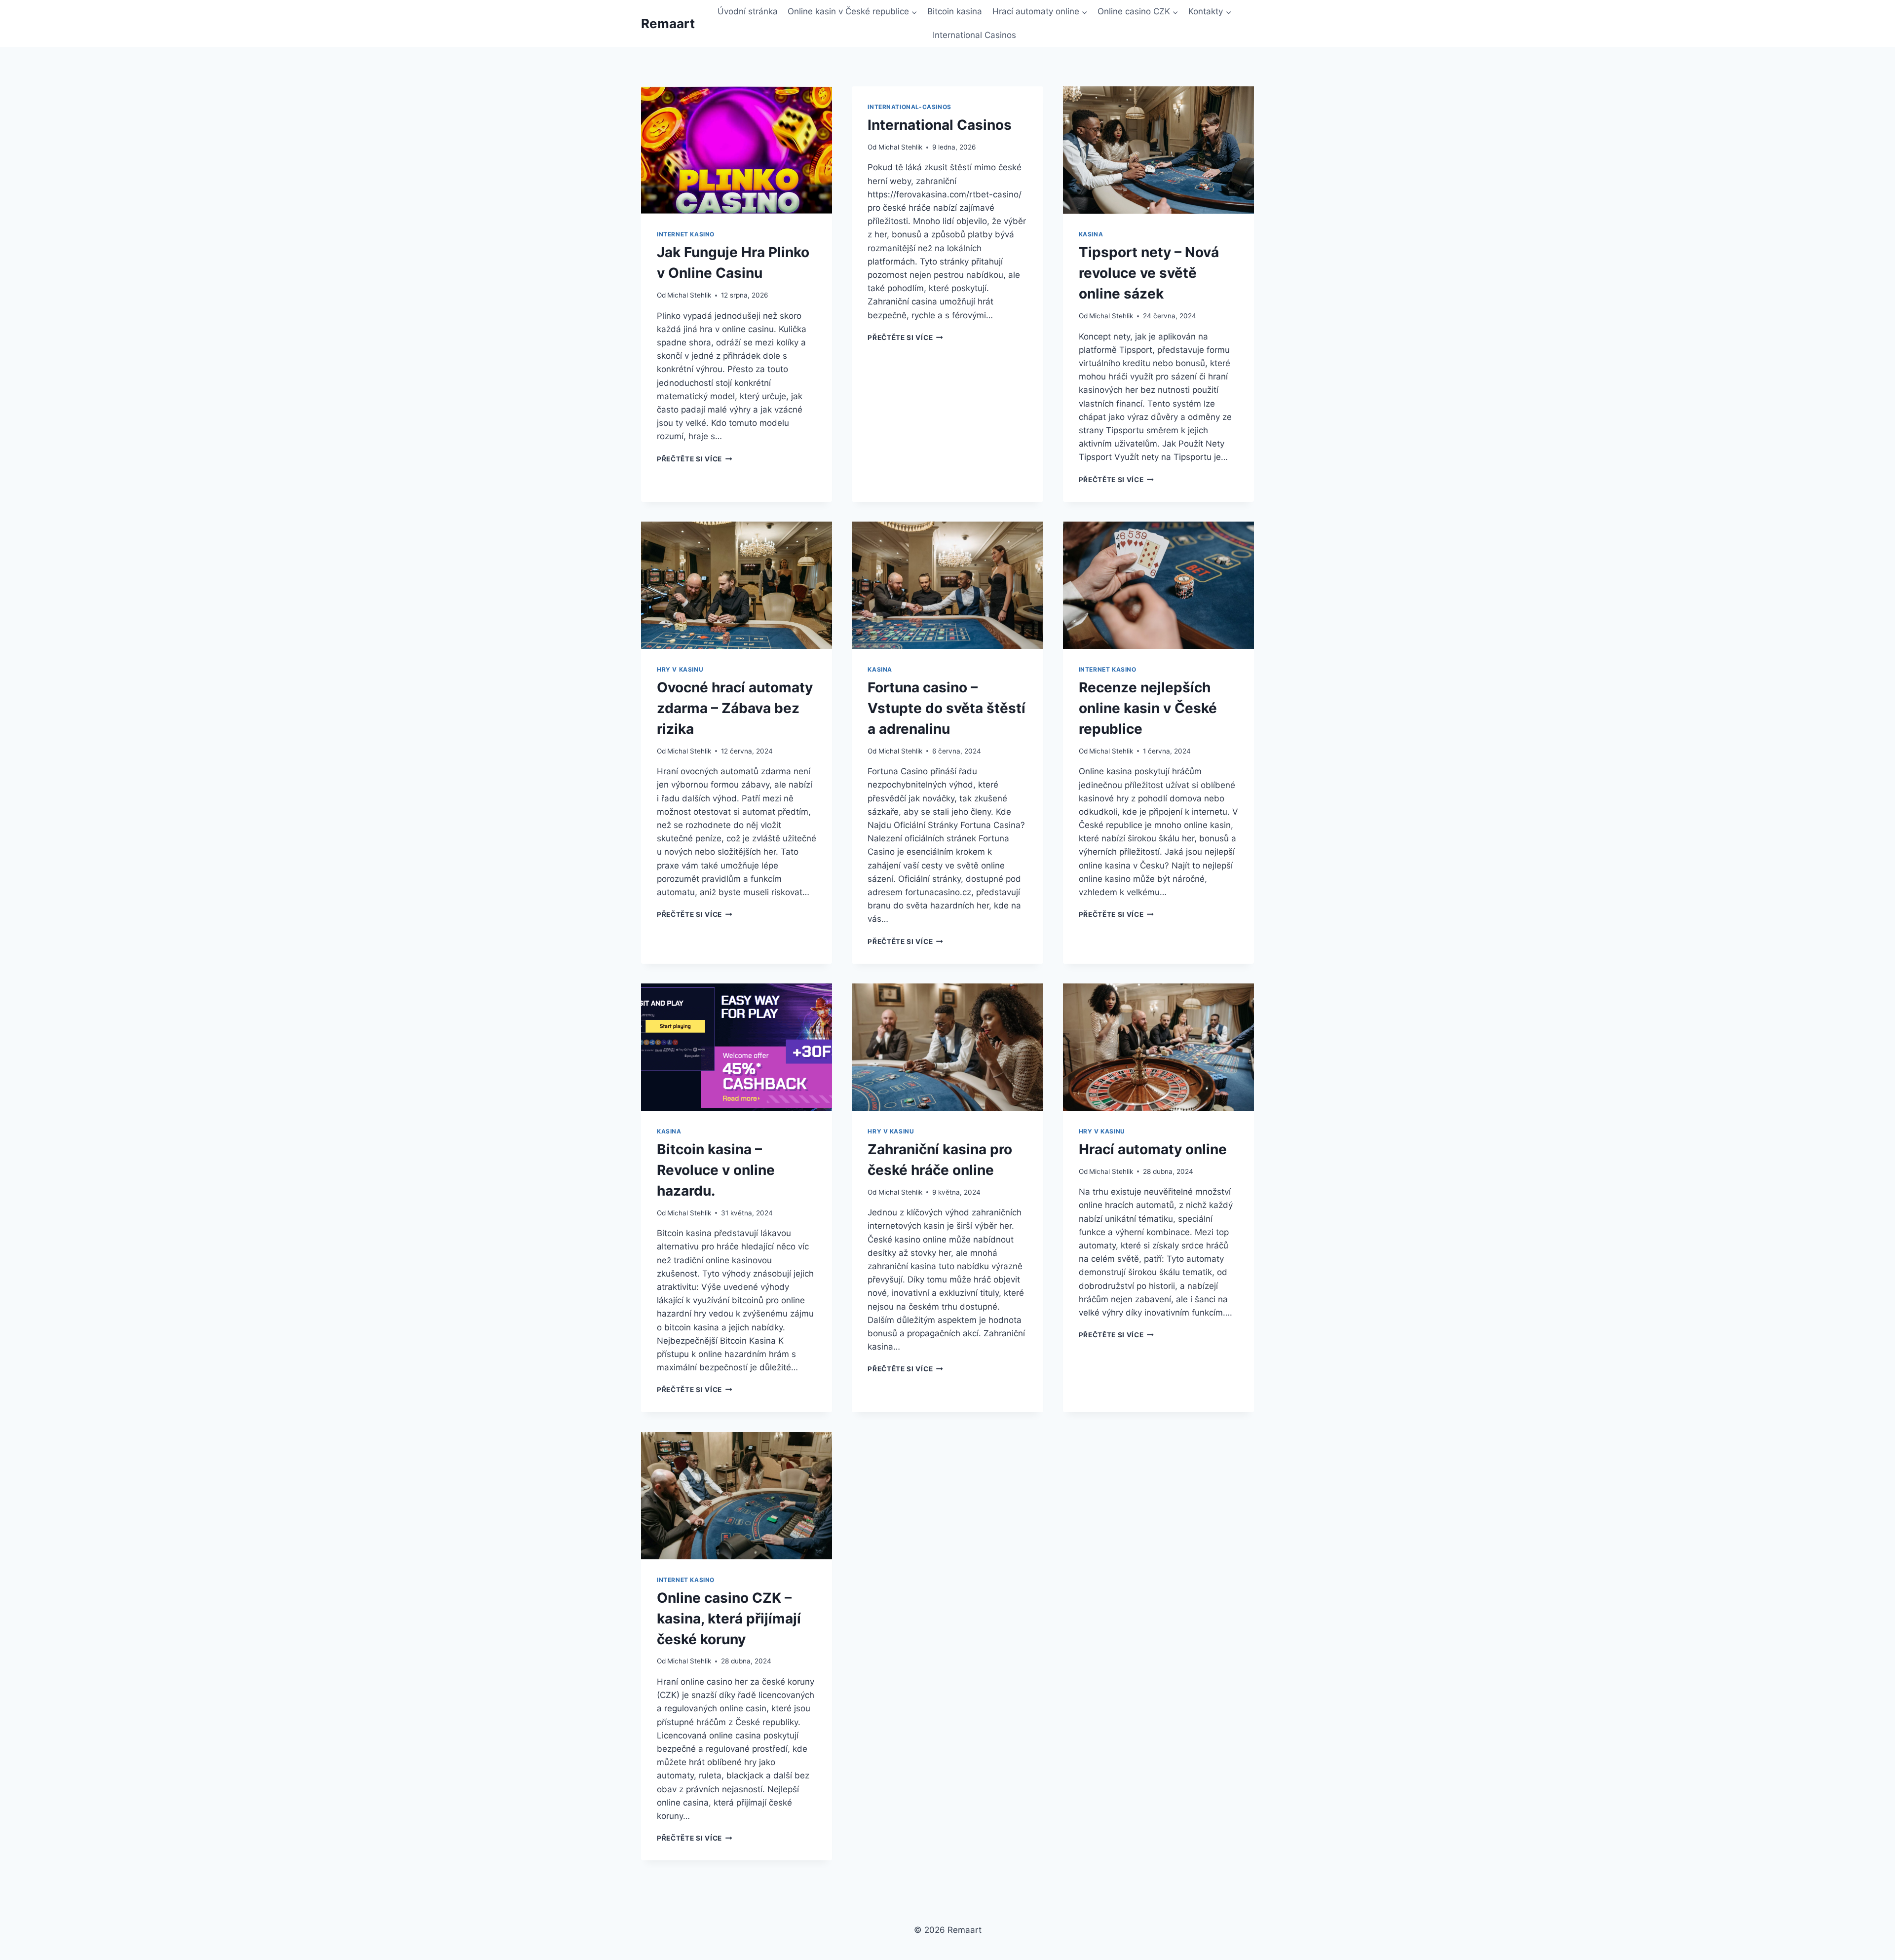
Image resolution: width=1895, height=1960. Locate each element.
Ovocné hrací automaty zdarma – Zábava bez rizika (735, 708)
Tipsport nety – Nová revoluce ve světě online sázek (1149, 273)
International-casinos (910, 107)
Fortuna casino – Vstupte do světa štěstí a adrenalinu (947, 708)
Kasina (1091, 234)
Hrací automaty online (1153, 1149)
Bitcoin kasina (955, 11)
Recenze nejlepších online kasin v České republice (1148, 708)
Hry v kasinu (680, 669)
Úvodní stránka (748, 11)
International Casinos (974, 35)
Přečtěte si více (694, 459)
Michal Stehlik (689, 295)
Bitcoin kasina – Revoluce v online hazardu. (716, 1170)
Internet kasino (686, 234)
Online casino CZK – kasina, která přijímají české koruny (729, 1619)
